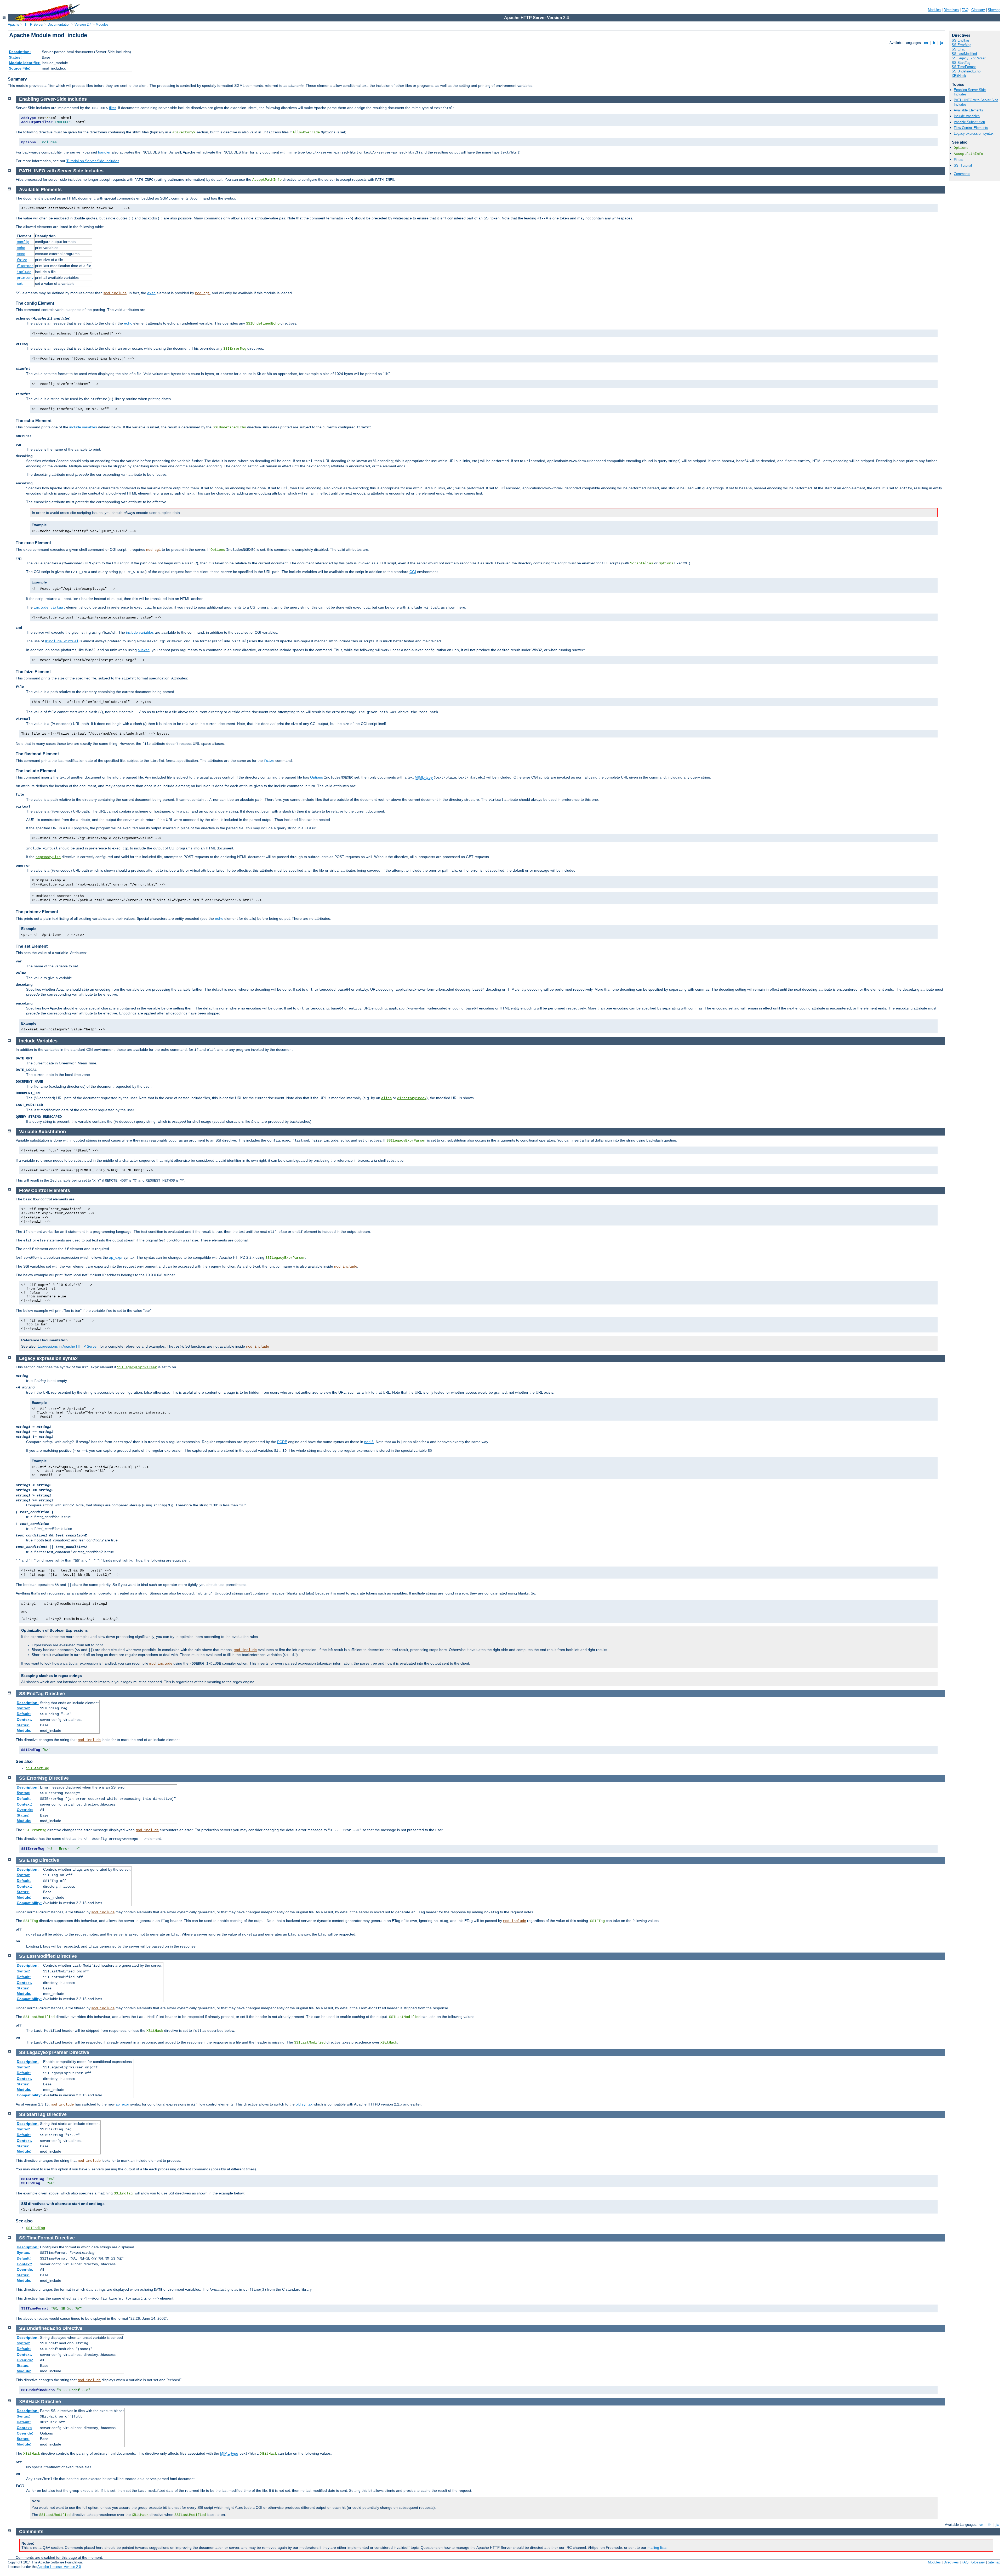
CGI (413, 572)
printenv (25, 278)
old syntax (304, 2104)
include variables (83, 427)
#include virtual (62, 641)
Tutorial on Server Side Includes (93, 161)
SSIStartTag (961, 63)
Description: (20, 52)
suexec (144, 650)
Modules (934, 10)
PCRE (282, 1442)
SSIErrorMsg (962, 45)
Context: (24, 1720)
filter (112, 108)
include (24, 272)
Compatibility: (29, 1903)
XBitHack (959, 76)
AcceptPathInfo (968, 154)
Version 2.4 (83, 24)
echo (21, 248)
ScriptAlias (642, 563)
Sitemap (994, 10)
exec (21, 254)
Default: (24, 1714)
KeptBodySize (48, 857)
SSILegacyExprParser (969, 58)
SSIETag (959, 49)
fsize (22, 260)
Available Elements (968, 110)
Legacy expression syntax (974, 134)
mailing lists (657, 2547)
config (23, 242)
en (926, 43)
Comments (962, 174)
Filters (959, 160)
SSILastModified (964, 54)
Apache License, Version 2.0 (59, 2567)
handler (104, 152)
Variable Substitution (969, 122)
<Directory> (184, 132)
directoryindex (412, 1098)
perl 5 (369, 1442)
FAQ (965, 10)
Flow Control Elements (971, 128)
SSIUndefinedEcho (966, 71)
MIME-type (424, 777)
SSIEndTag (960, 40)
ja (942, 43)
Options (961, 148)
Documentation (59, 24)
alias (386, 1098)
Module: (24, 1730)
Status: (15, 57)
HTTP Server (33, 24)
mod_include (115, 293)
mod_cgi (202, 293)
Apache (14, 24)
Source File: (20, 68)
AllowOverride (306, 132)
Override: (25, 1810)
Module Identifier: (25, 63)
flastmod (25, 266)
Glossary (978, 10)
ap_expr (116, 1257)
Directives (951, 10)
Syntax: (24, 1708)
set (20, 284)
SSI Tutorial (963, 165)
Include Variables (967, 116)
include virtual (49, 608)
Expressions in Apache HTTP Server (68, 1346)
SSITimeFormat (964, 67)
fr (934, 43)
